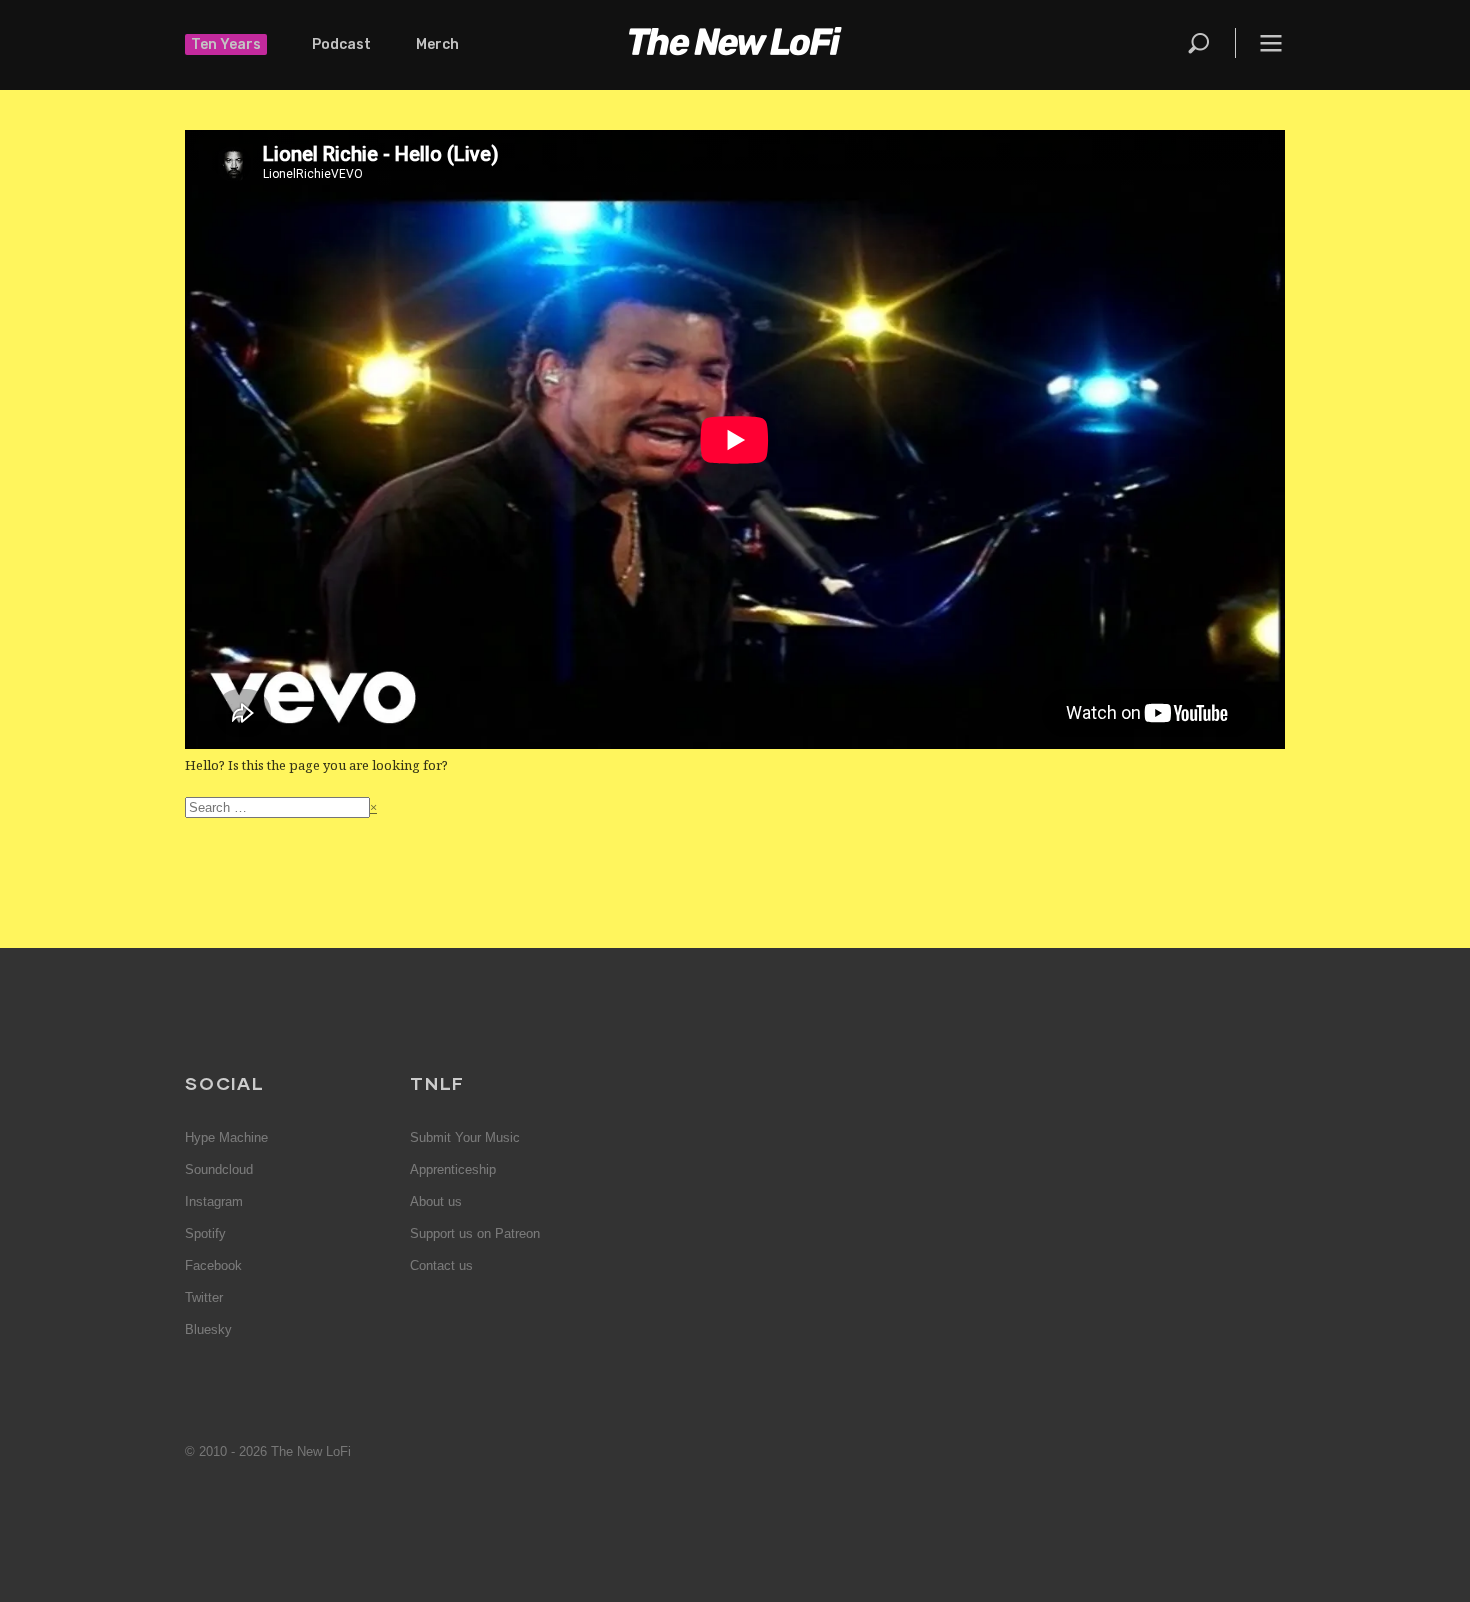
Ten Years (226, 44)
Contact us (441, 1265)
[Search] (1210, 43)
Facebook (213, 1265)
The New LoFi (735, 45)
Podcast (341, 44)
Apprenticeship (453, 1169)
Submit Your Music (465, 1137)
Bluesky (208, 1329)
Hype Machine (226, 1137)
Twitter (204, 1297)
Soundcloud (219, 1169)
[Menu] (1260, 43)
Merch (437, 44)
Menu (1271, 43)
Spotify (205, 1233)
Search (1200, 43)
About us (436, 1201)
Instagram (214, 1201)
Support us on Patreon (475, 1233)
